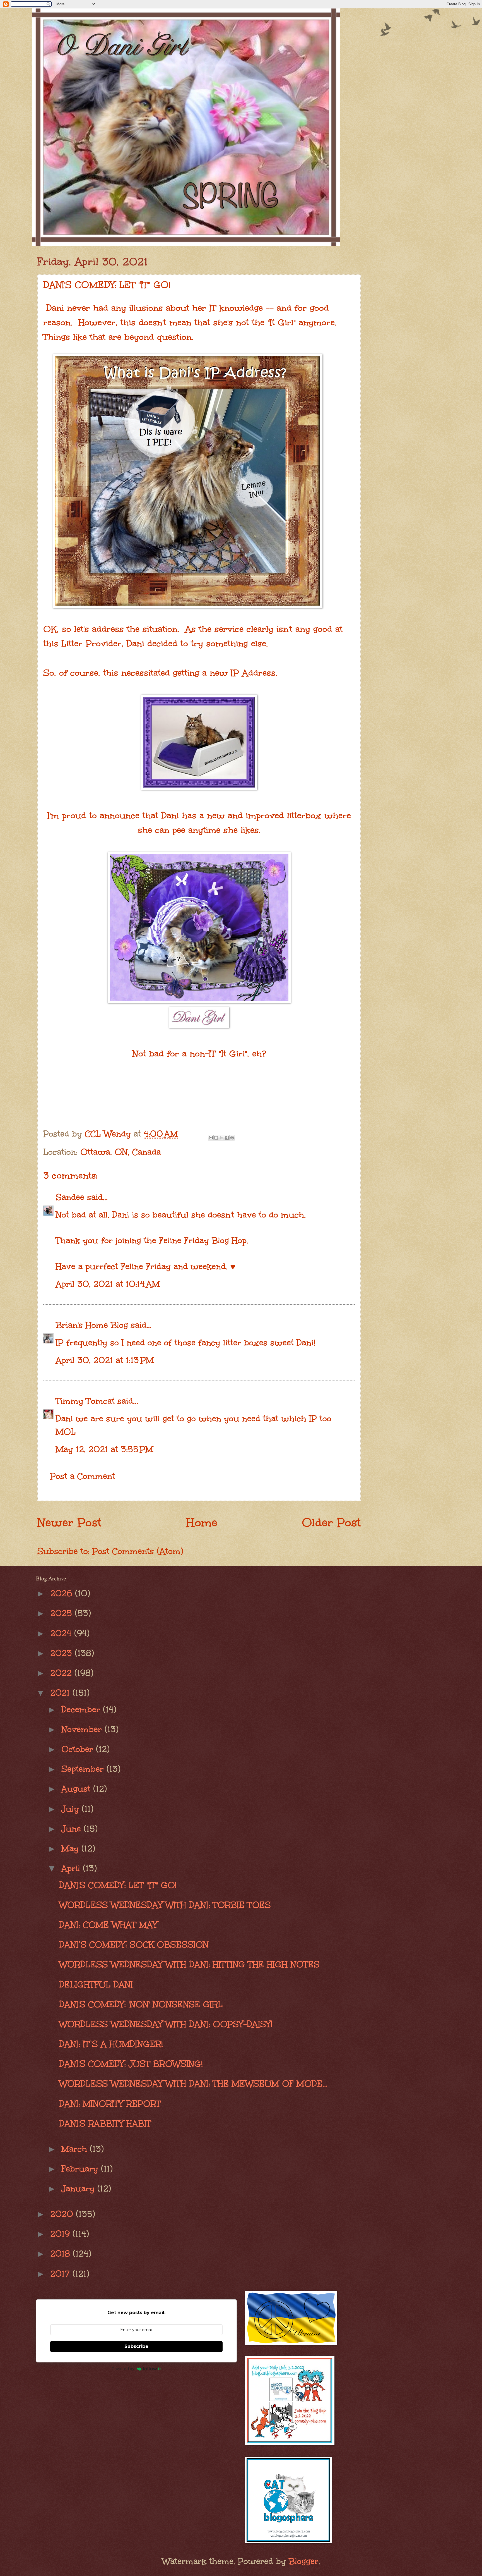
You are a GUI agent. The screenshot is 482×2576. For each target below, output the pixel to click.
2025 (62, 1613)
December (82, 1709)
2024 (62, 1633)
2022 (62, 1673)
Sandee (70, 1197)
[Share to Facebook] (227, 1138)
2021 (61, 1693)
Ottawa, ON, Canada (121, 1152)
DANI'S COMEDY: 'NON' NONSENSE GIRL (141, 2004)
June (73, 1829)
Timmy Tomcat (85, 1401)
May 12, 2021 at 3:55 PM (104, 1449)
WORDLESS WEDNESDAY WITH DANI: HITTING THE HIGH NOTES (189, 1964)
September (84, 1769)
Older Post (331, 1523)
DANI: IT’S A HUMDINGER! (111, 2044)
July (72, 1809)
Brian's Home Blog (92, 1325)
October (79, 1749)
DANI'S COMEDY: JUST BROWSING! (131, 2064)
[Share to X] (221, 1138)
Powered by (123, 2369)
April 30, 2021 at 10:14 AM (108, 1284)
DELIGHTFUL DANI (96, 1984)
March (76, 2149)
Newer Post (69, 1523)
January (79, 2188)
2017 (61, 2274)
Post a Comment (83, 1476)
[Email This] (211, 1138)
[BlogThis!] (216, 1138)
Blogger (304, 2561)
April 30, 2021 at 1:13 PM (105, 1360)
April (72, 1868)
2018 (62, 2254)
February (81, 2169)
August (77, 1789)
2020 (63, 2214)
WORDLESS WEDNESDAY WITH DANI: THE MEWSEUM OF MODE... (193, 2084)
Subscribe (136, 2346)
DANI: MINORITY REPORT (110, 2104)
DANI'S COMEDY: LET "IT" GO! (118, 1885)
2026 (63, 1593)
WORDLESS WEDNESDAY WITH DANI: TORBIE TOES (165, 1905)
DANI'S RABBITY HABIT (105, 2123)
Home (202, 1523)
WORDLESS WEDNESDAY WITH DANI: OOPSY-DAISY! (166, 2024)
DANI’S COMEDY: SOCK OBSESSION (134, 1944)
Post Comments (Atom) (138, 1551)
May (71, 1848)
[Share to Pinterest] (232, 1138)
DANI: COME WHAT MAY (108, 1925)
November (83, 1729)
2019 (61, 2234)
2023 (62, 1653)
